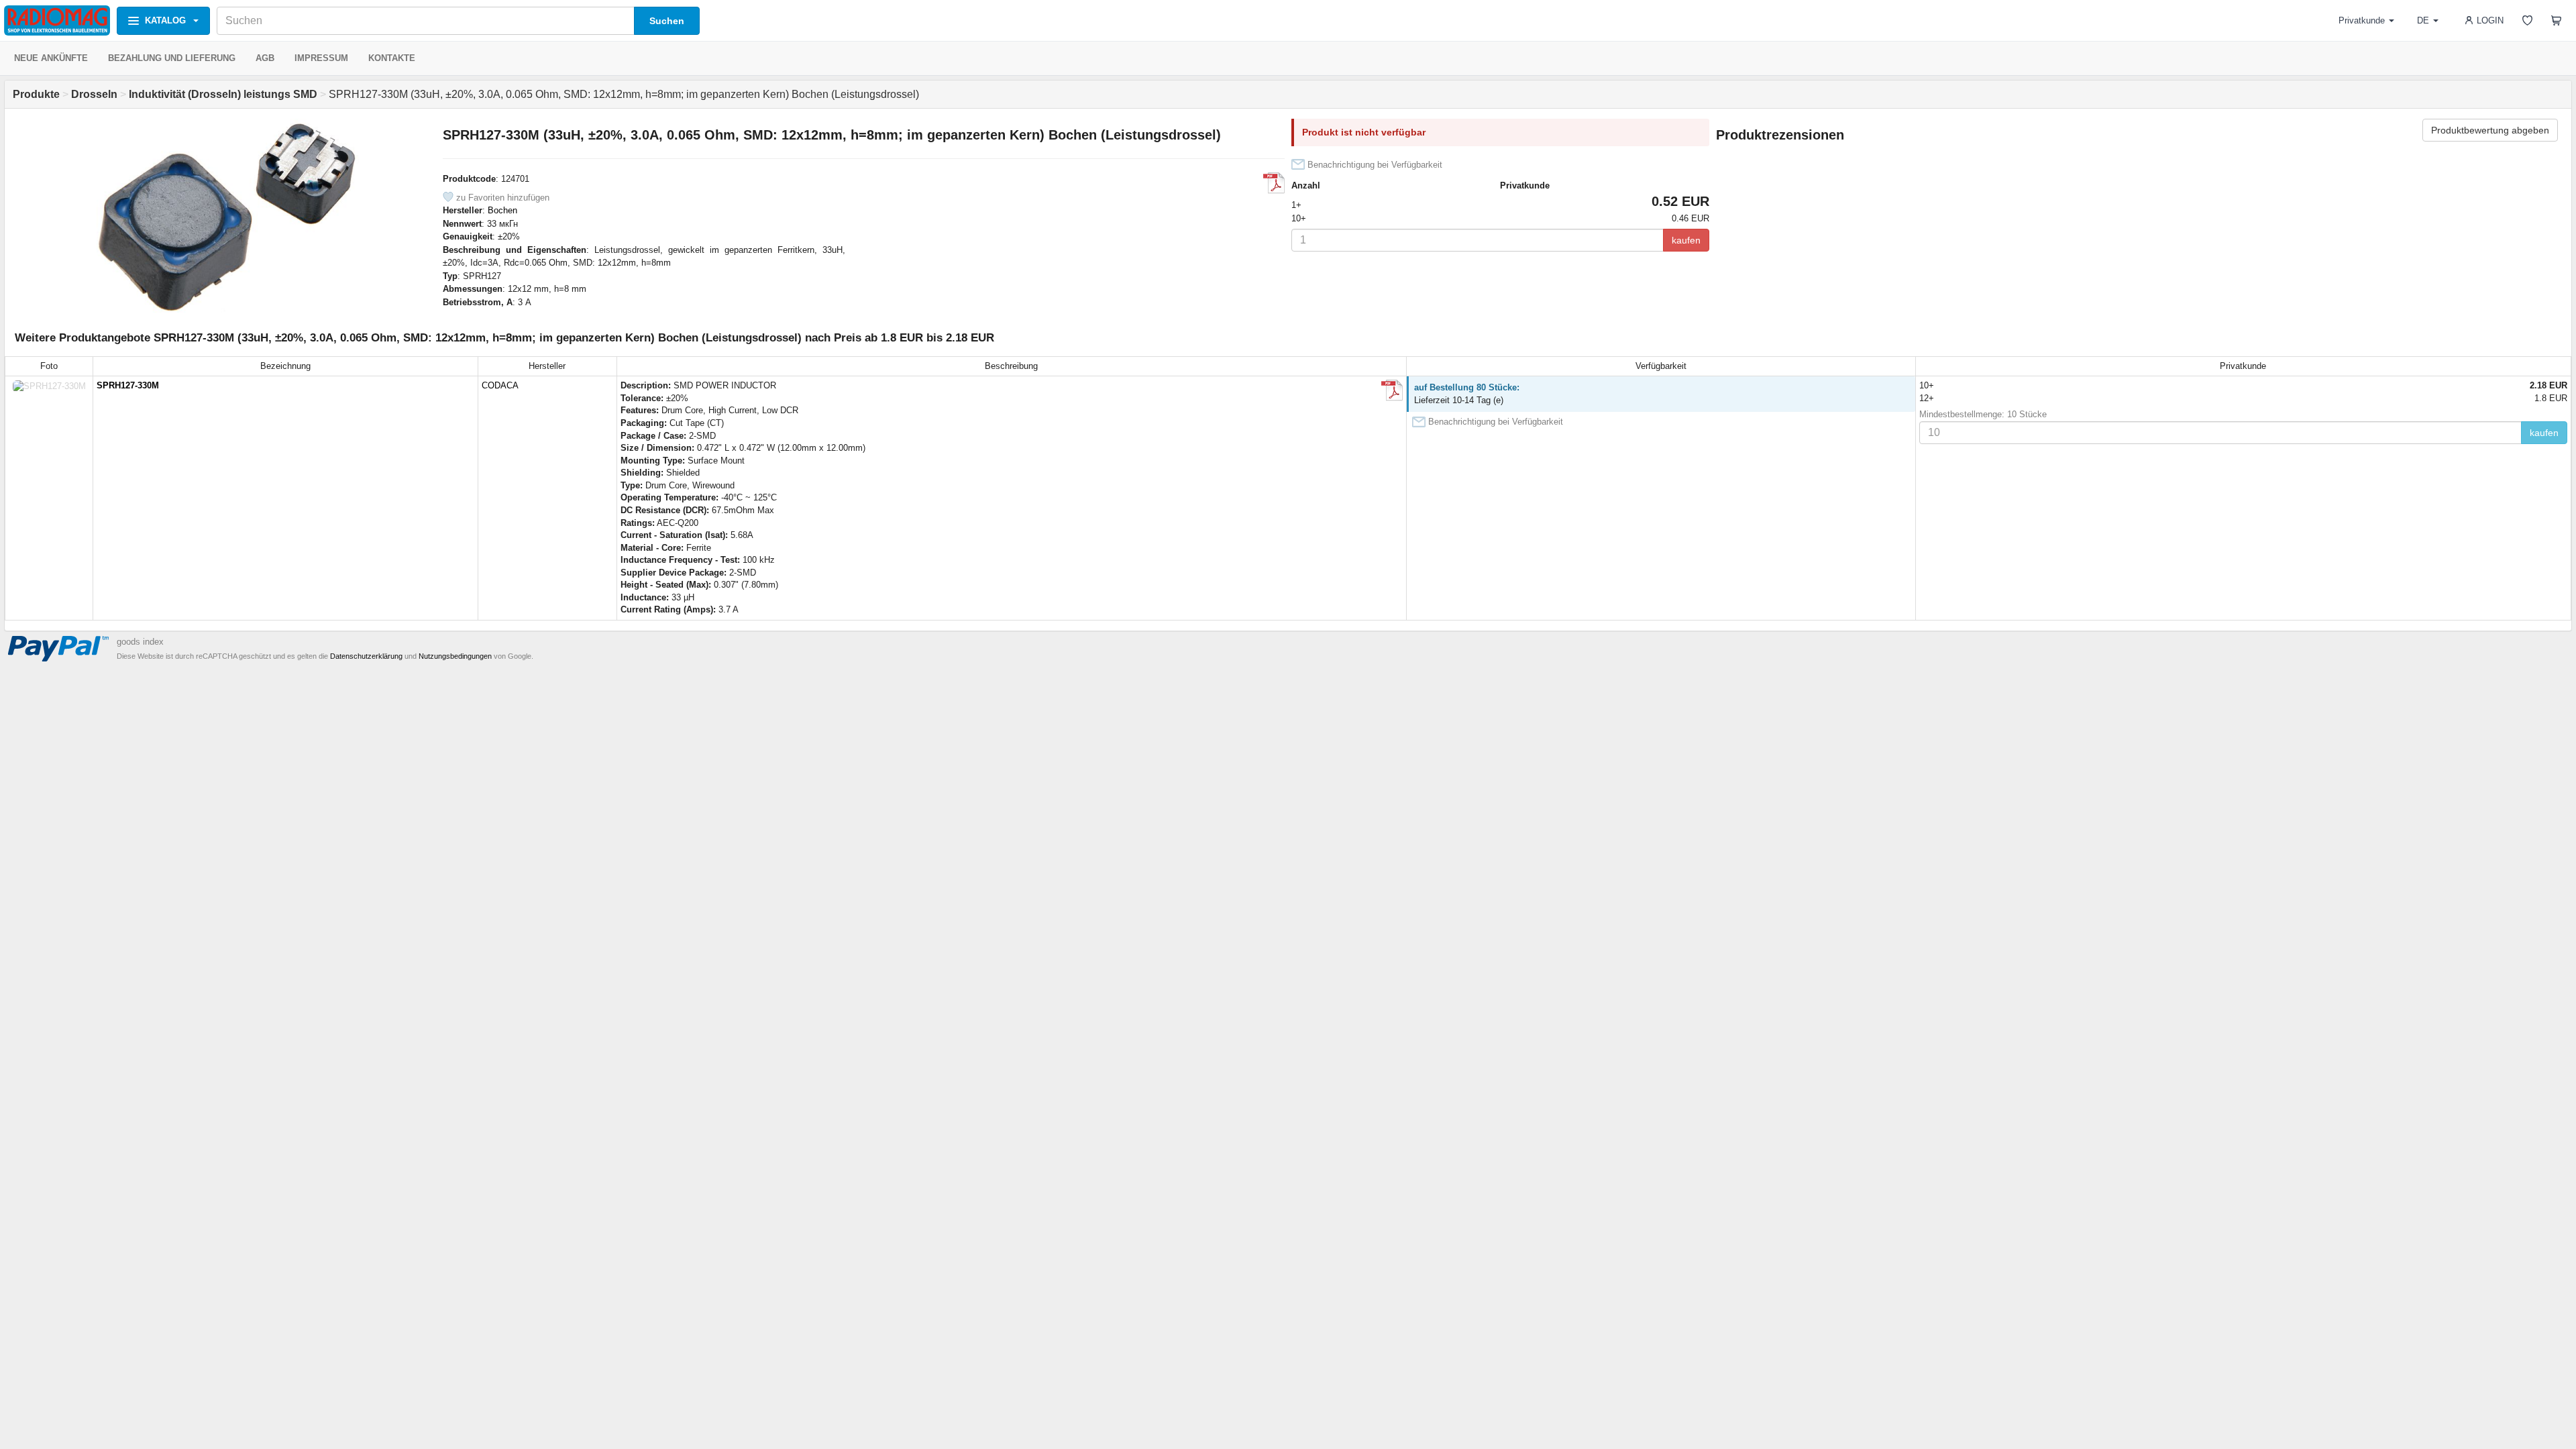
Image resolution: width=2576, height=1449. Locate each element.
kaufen (1686, 240)
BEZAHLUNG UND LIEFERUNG (172, 58)
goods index (140, 642)
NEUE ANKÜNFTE (51, 58)
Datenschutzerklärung (366, 656)
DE (2423, 20)
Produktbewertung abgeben (2490, 130)
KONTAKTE (392, 58)
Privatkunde (2362, 20)
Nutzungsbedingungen (455, 656)
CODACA (500, 385)
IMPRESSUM (321, 58)
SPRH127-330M (128, 385)
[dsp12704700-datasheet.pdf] (1274, 183)
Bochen (502, 210)
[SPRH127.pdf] (1392, 390)
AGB (265, 58)
